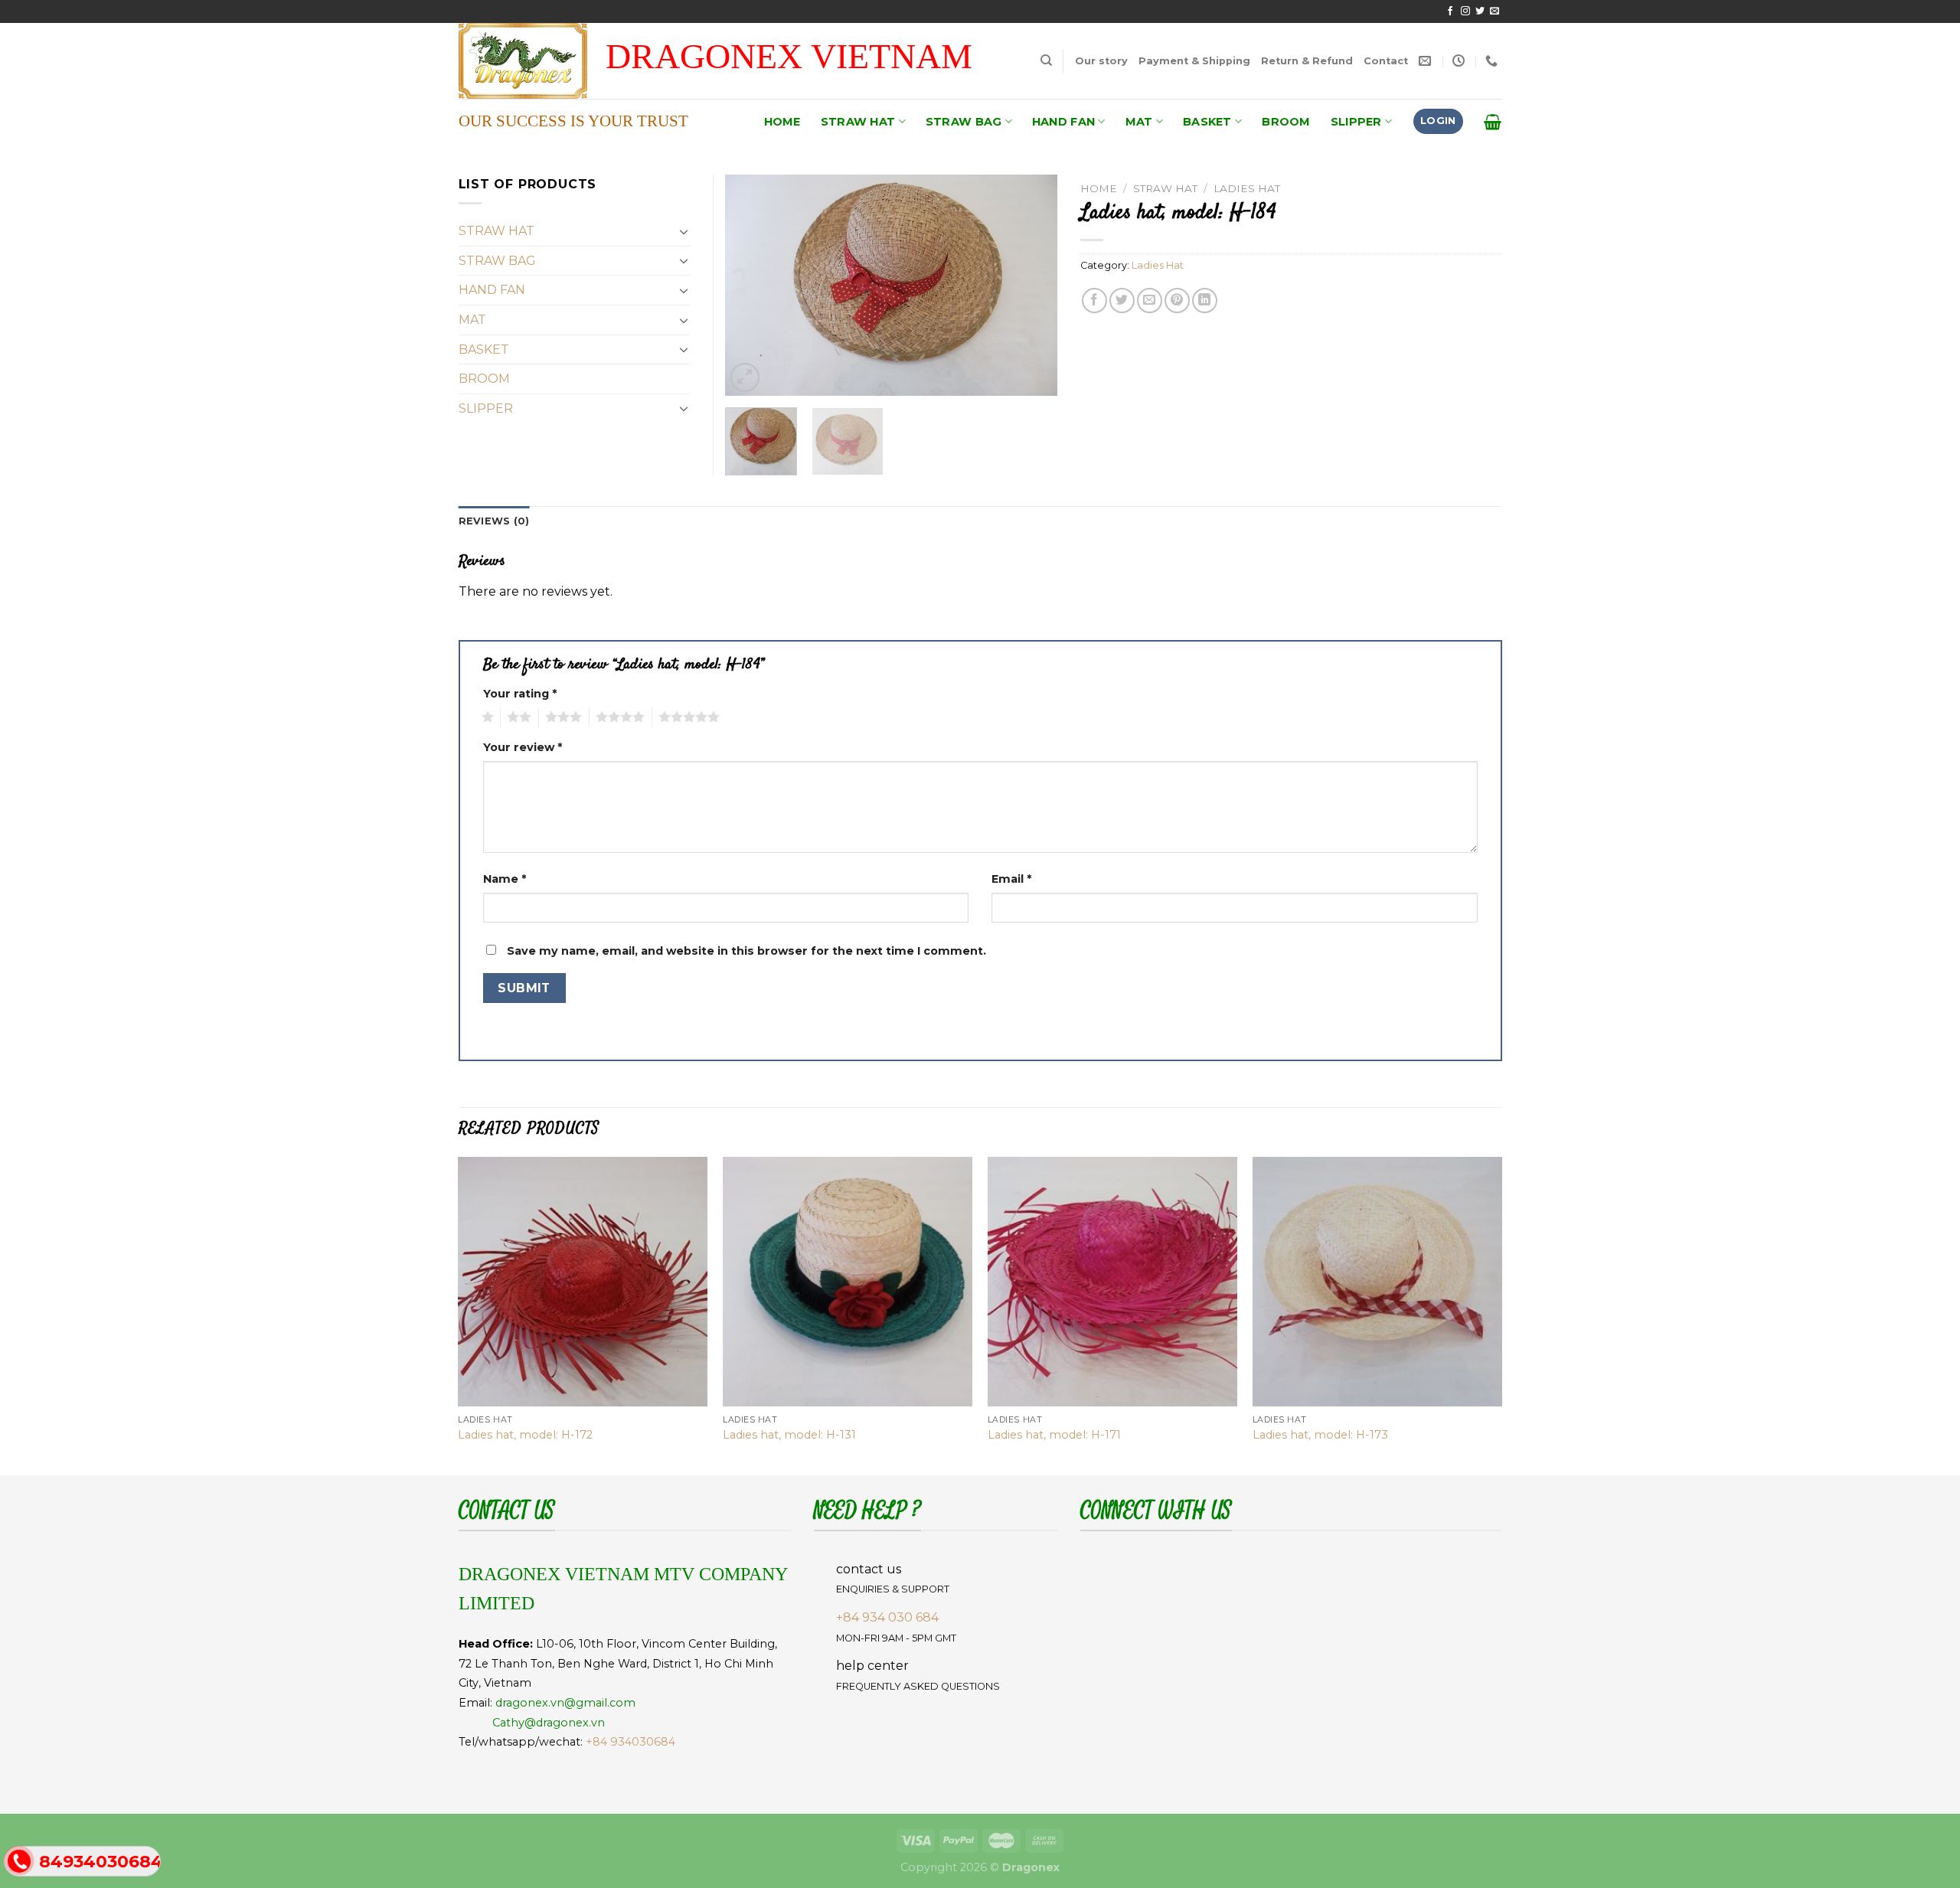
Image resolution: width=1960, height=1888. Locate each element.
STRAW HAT (858, 122)
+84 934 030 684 (887, 1617)
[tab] (494, 521)
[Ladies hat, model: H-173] (1377, 1282)
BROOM (1286, 122)
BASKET (1207, 122)
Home (1099, 188)
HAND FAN (1063, 122)
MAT (1139, 122)
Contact (1386, 61)
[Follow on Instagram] (1465, 11)
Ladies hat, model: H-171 (1054, 1435)
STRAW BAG (964, 122)
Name (505, 879)
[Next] (1031, 286)
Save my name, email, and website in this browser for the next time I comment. (746, 951)
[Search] (1046, 60)
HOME (782, 122)
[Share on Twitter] (1122, 301)
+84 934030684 (630, 1742)
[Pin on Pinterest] (1177, 301)
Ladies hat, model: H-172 (525, 1435)
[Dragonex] (540, 61)
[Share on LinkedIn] (1205, 301)
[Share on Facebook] (1094, 301)
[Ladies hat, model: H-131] (848, 1282)
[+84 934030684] (1493, 61)
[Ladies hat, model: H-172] (583, 1282)
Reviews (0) (494, 521)
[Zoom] (745, 378)
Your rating (520, 694)
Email (1011, 879)
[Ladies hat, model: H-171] (1112, 1282)
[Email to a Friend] (1150, 301)
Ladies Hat (1247, 188)
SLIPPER (1356, 122)
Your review (523, 747)
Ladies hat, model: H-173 (1320, 1435)
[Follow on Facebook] (1450, 11)
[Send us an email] (1494, 11)
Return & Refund (1307, 61)
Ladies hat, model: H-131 (789, 1435)
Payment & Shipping (1194, 61)
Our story (1101, 61)
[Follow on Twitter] (1480, 11)
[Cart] (1493, 122)
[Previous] (751, 286)
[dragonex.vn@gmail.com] (1427, 61)
